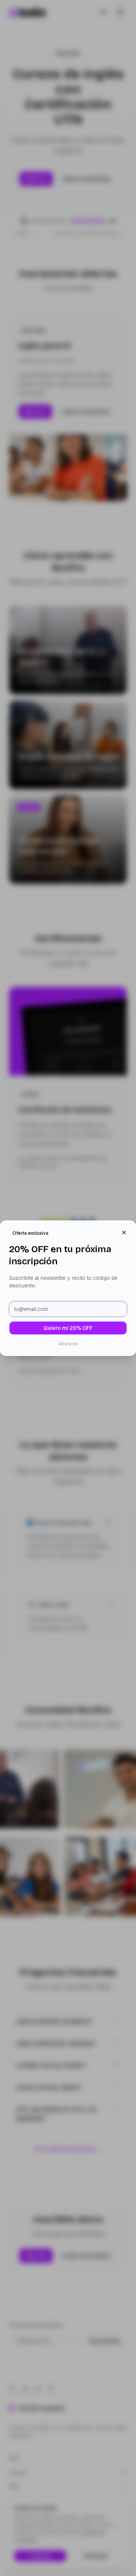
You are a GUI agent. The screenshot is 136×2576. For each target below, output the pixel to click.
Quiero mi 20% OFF (68, 1328)
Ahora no (68, 1344)
